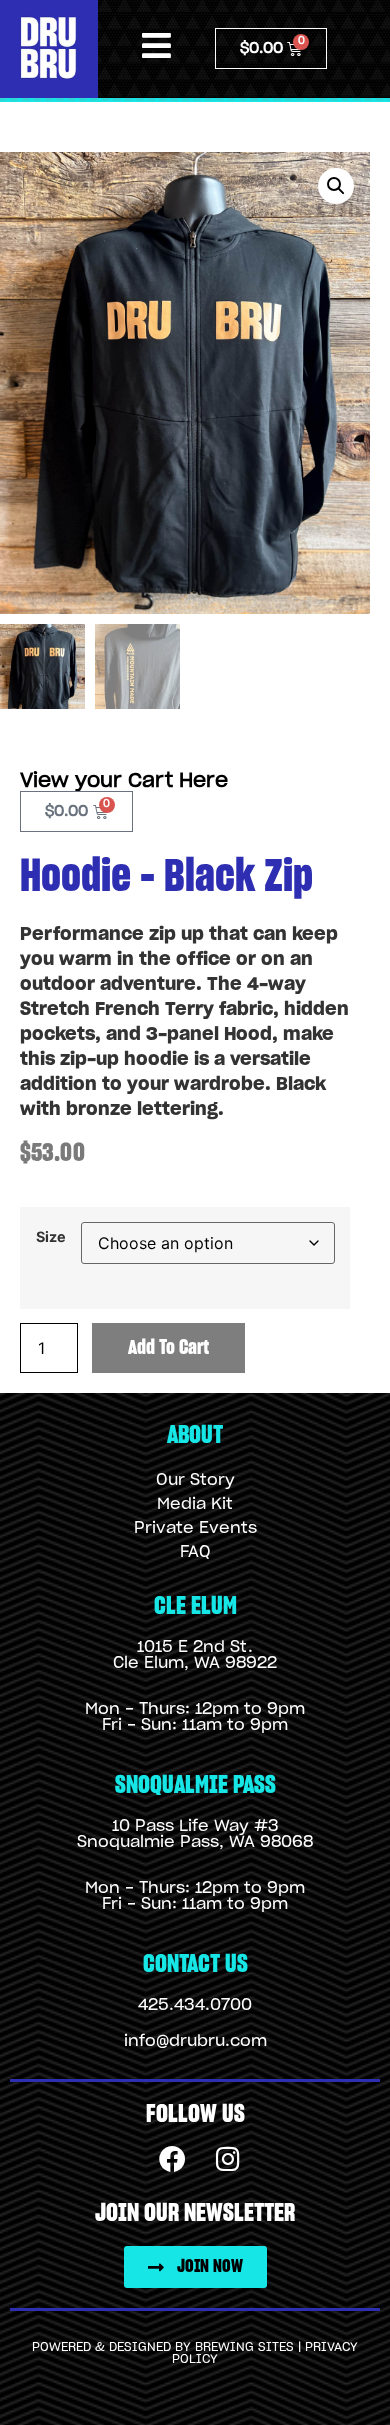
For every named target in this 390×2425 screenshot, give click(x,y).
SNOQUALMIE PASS (195, 1785)
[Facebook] (172, 2158)
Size (51, 1237)
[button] (336, 186)
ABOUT (195, 1435)
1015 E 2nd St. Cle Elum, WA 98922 (195, 1655)
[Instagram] (227, 2158)
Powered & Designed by (113, 2347)
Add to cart (168, 1348)
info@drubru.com (195, 2041)
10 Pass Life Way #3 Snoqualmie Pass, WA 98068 (195, 1834)
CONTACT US (195, 1964)
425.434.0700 (195, 2005)
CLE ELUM (195, 1606)
